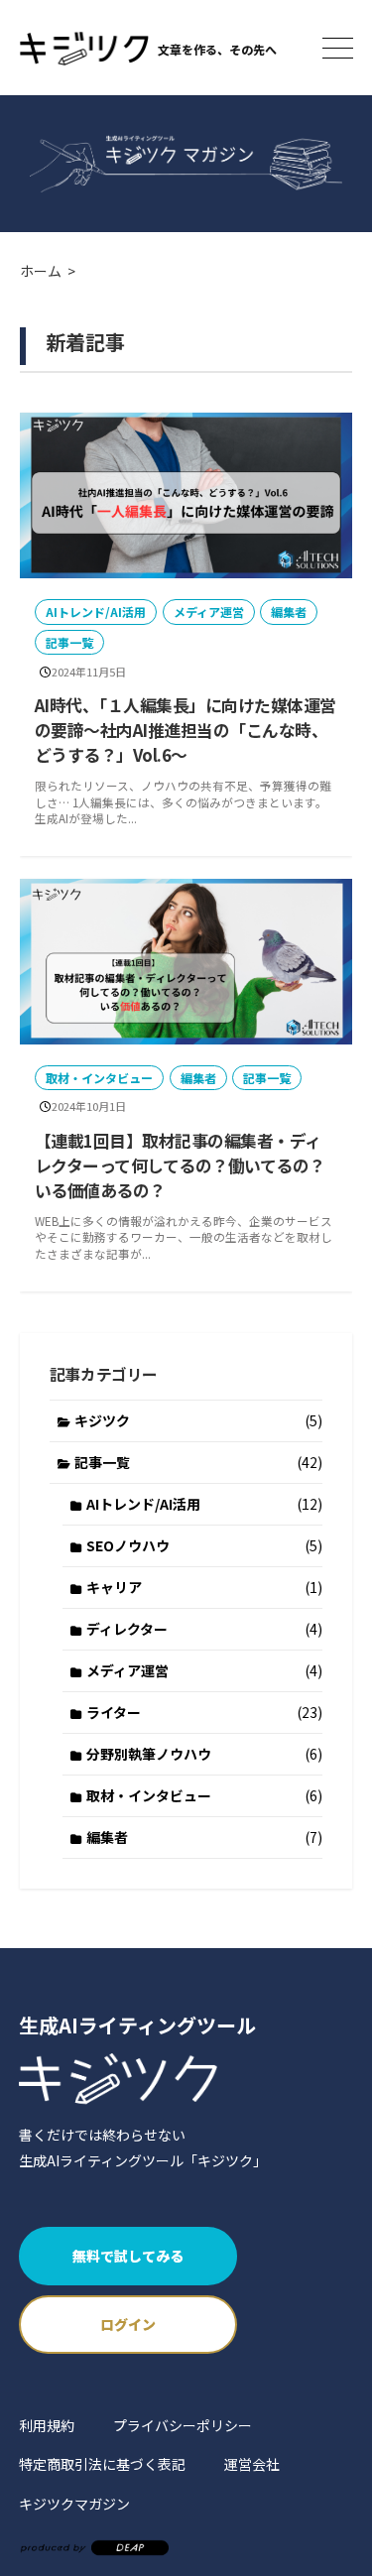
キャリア (204, 1587)
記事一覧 (69, 642)
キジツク (198, 1420)
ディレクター (204, 1629)
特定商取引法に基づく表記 (102, 2464)
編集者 (289, 612)
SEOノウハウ (204, 1545)
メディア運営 (209, 612)
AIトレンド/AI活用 (96, 612)
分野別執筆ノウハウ (204, 1754)
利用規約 (47, 2425)
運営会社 (252, 2464)
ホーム (41, 271)
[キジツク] (84, 48)
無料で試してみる (128, 2256)
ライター (204, 1712)
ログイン (128, 2324)
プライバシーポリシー (183, 2425)
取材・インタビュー (99, 1078)
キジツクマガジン (74, 2504)
